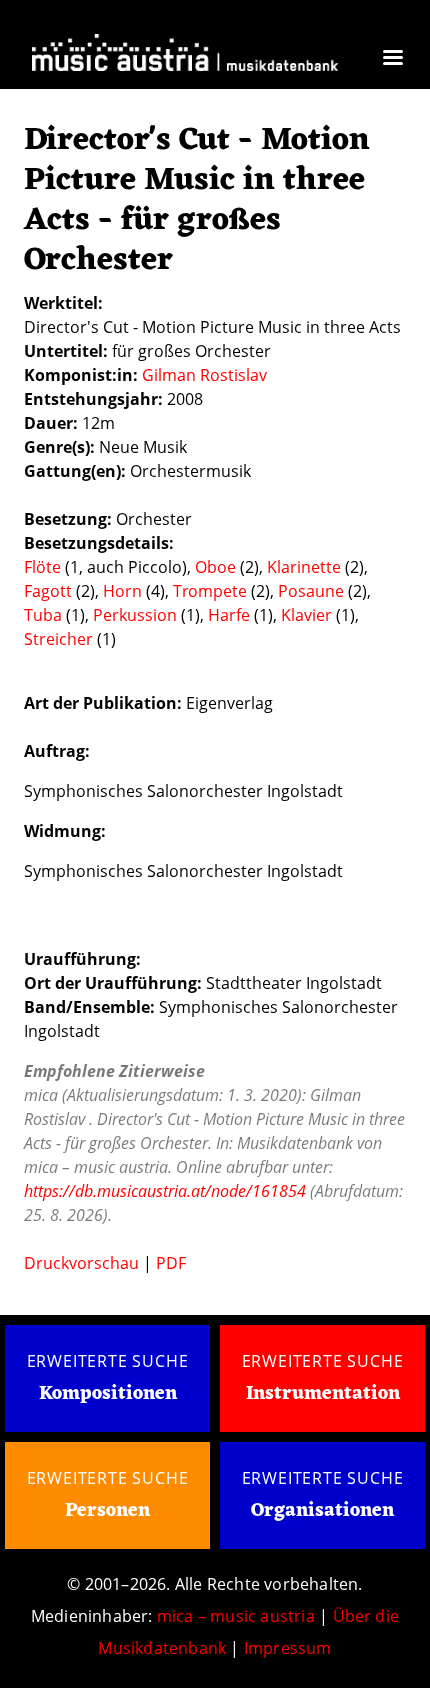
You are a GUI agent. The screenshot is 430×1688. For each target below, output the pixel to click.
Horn (122, 591)
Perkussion (135, 615)
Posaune (311, 591)
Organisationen (322, 1511)
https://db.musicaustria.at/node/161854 (165, 1191)
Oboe (215, 567)
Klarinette (304, 567)
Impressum (288, 1648)
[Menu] (392, 59)
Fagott (48, 591)
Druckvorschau (81, 1263)
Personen (107, 1511)
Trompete (210, 591)
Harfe (229, 615)
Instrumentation (323, 1394)
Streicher (58, 639)
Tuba (43, 615)
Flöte (42, 567)
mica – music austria (236, 1616)
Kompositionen (108, 1394)
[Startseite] (185, 55)
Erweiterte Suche (108, 1361)
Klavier (306, 615)
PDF (171, 1263)
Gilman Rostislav (204, 375)
